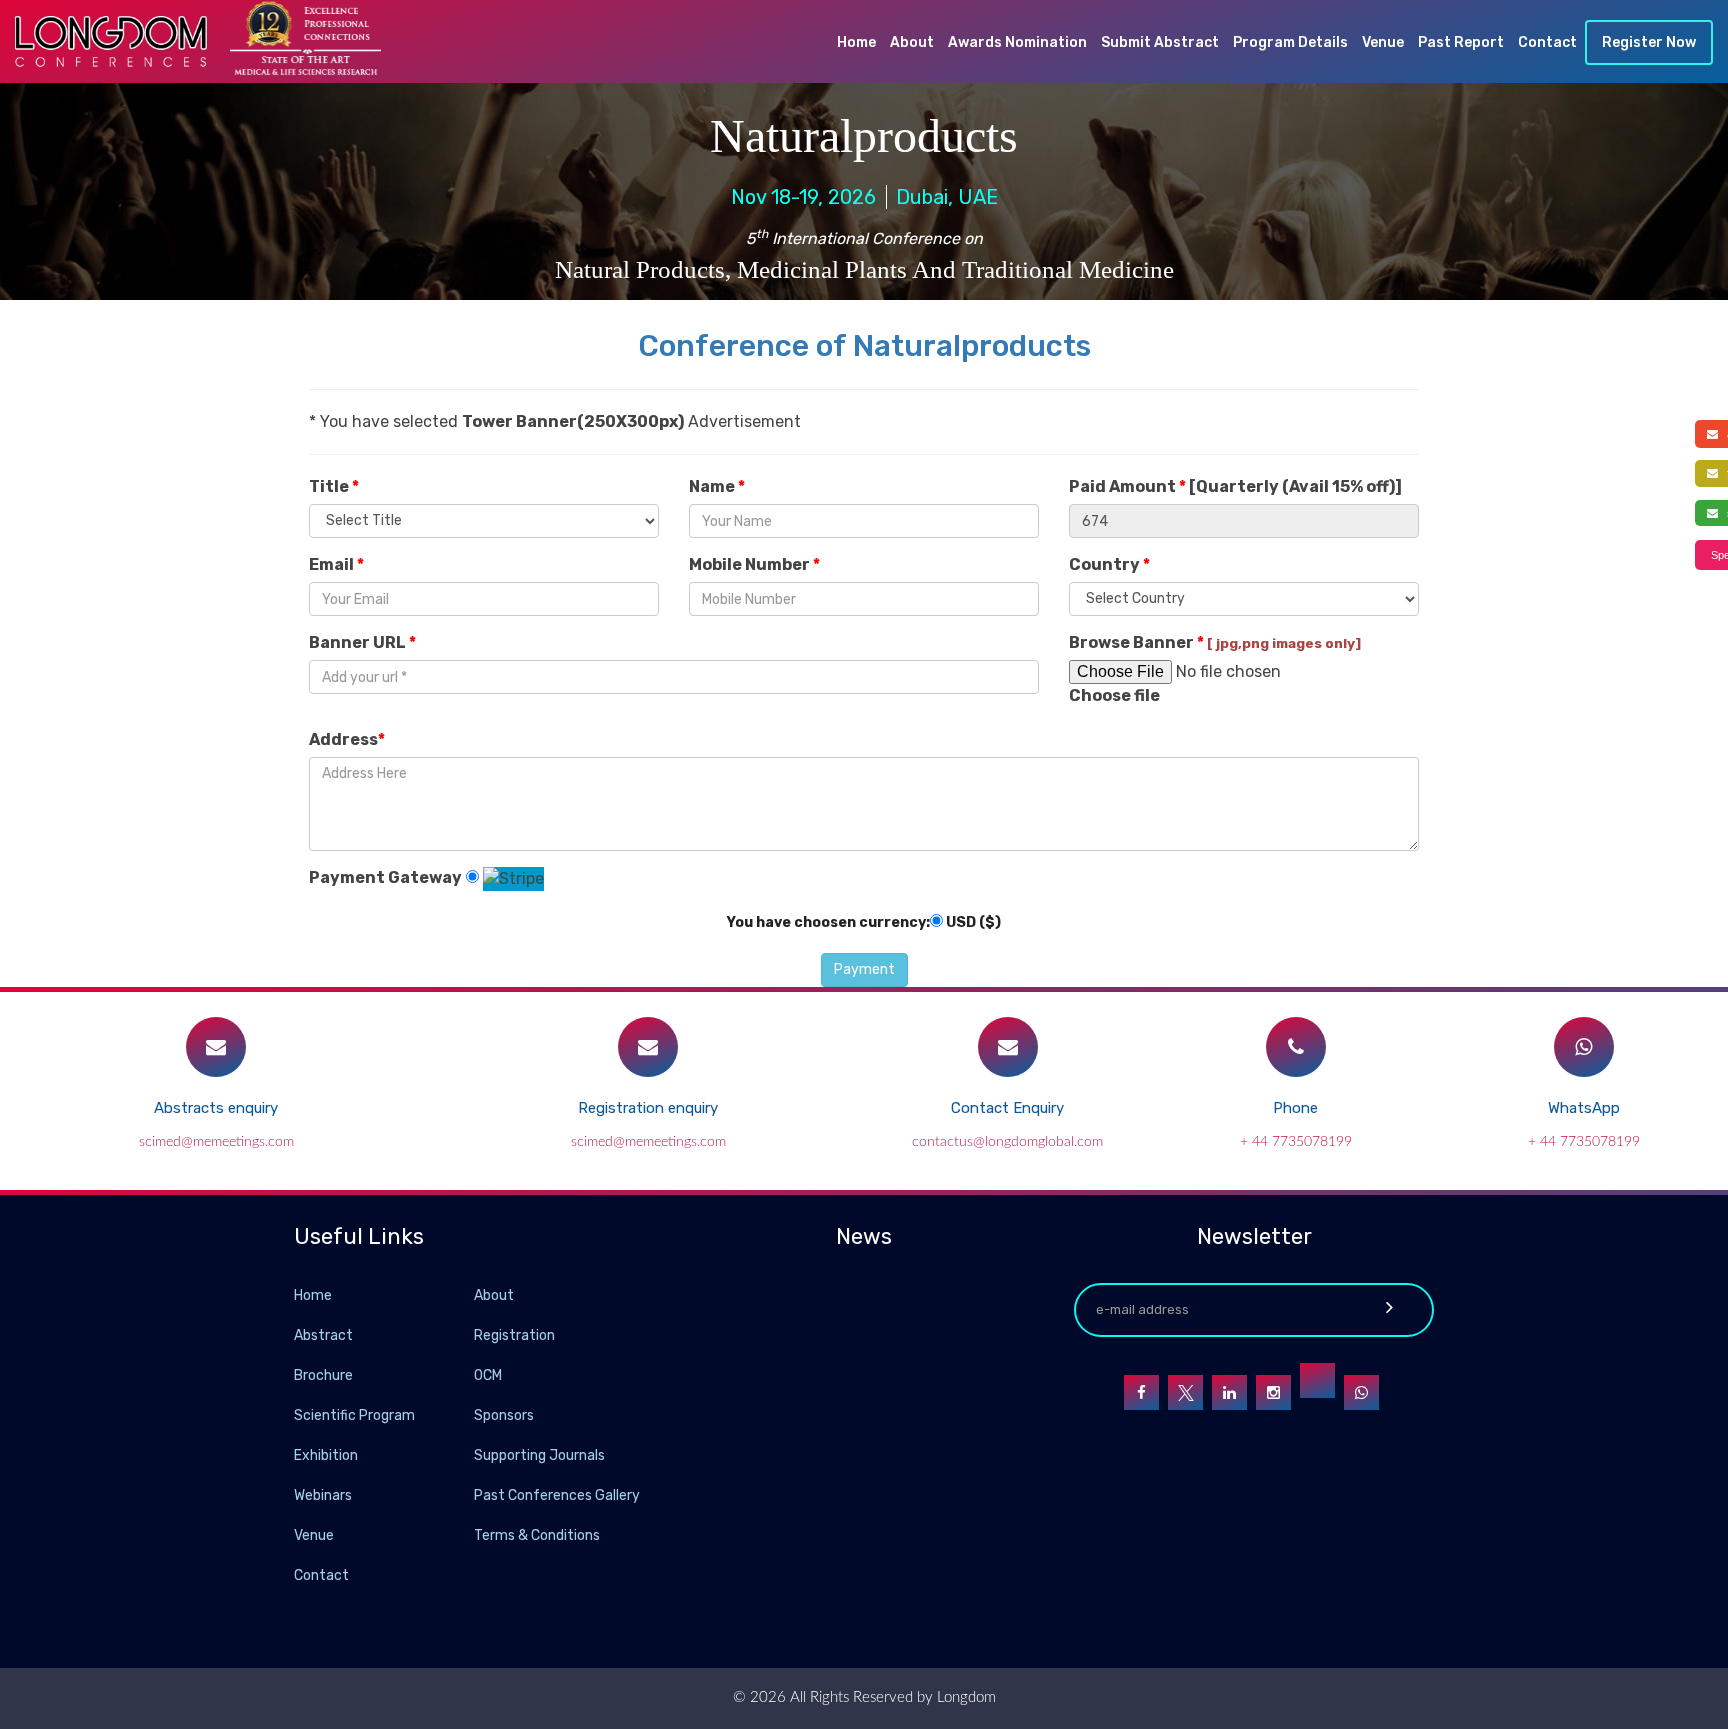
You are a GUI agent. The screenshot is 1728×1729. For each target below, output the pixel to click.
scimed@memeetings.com (216, 1142)
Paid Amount (1235, 486)
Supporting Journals (539, 1455)
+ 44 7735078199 (1296, 1142)
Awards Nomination (1017, 42)
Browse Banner (1215, 642)
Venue (1383, 42)
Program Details (1290, 42)
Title (334, 486)
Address (347, 739)
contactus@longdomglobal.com (1007, 1142)
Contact (1547, 42)
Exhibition (326, 1455)
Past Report (1461, 42)
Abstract (323, 1335)
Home (856, 42)
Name (717, 486)
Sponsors (504, 1415)
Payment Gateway (385, 877)
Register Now (1649, 42)
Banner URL (362, 642)
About (912, 42)
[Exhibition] (472, 1454)
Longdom (964, 1697)
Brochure (323, 1375)
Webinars (323, 1495)
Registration (514, 1335)
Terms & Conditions (537, 1535)
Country (1109, 564)
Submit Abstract (1160, 42)
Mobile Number (754, 564)
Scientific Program (354, 1415)
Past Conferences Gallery (557, 1495)
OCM (488, 1375)
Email (336, 564)
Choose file (1114, 695)
